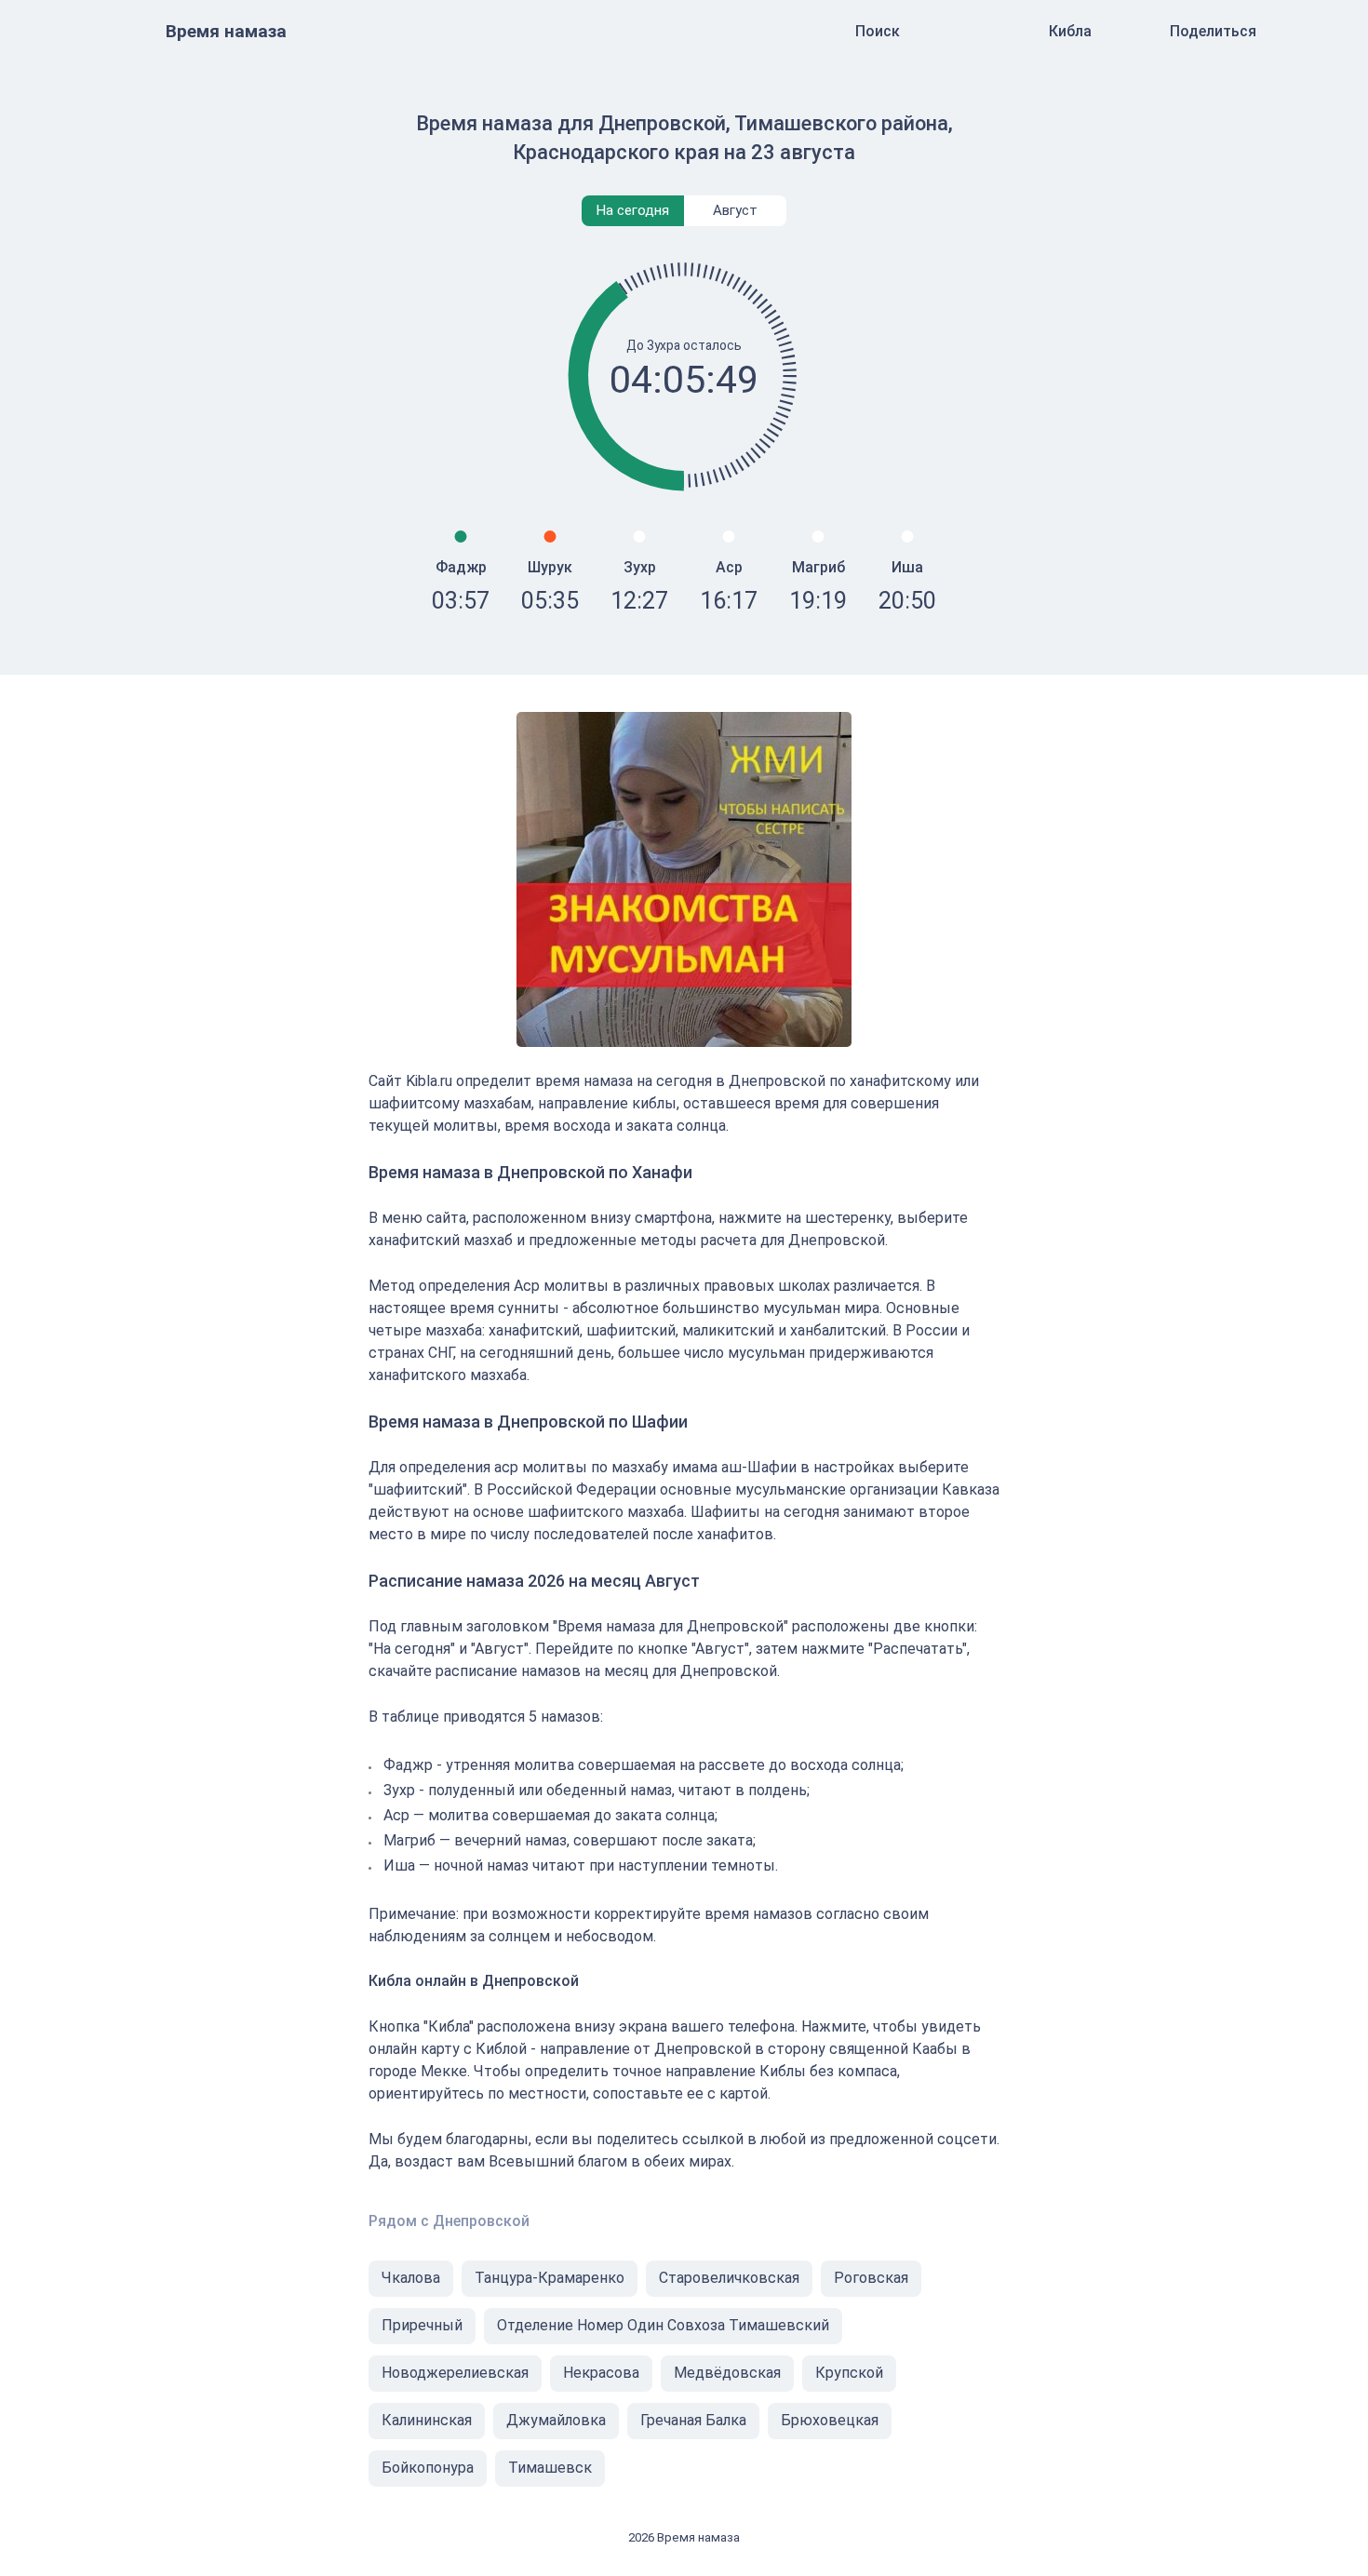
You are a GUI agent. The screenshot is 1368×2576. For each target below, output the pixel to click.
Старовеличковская (729, 2278)
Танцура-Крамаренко (550, 2278)
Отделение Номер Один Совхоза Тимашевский (663, 2325)
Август (735, 210)
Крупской (849, 2373)
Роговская (871, 2278)
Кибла (1070, 31)
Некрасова (601, 2373)
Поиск (878, 31)
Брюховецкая (830, 2420)
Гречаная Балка (693, 2420)
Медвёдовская (727, 2373)
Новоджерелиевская (455, 2373)
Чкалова (411, 2278)
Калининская (427, 2420)
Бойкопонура (428, 2468)
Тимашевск (550, 2468)
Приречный (422, 2325)
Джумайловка (556, 2420)
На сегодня (633, 210)
